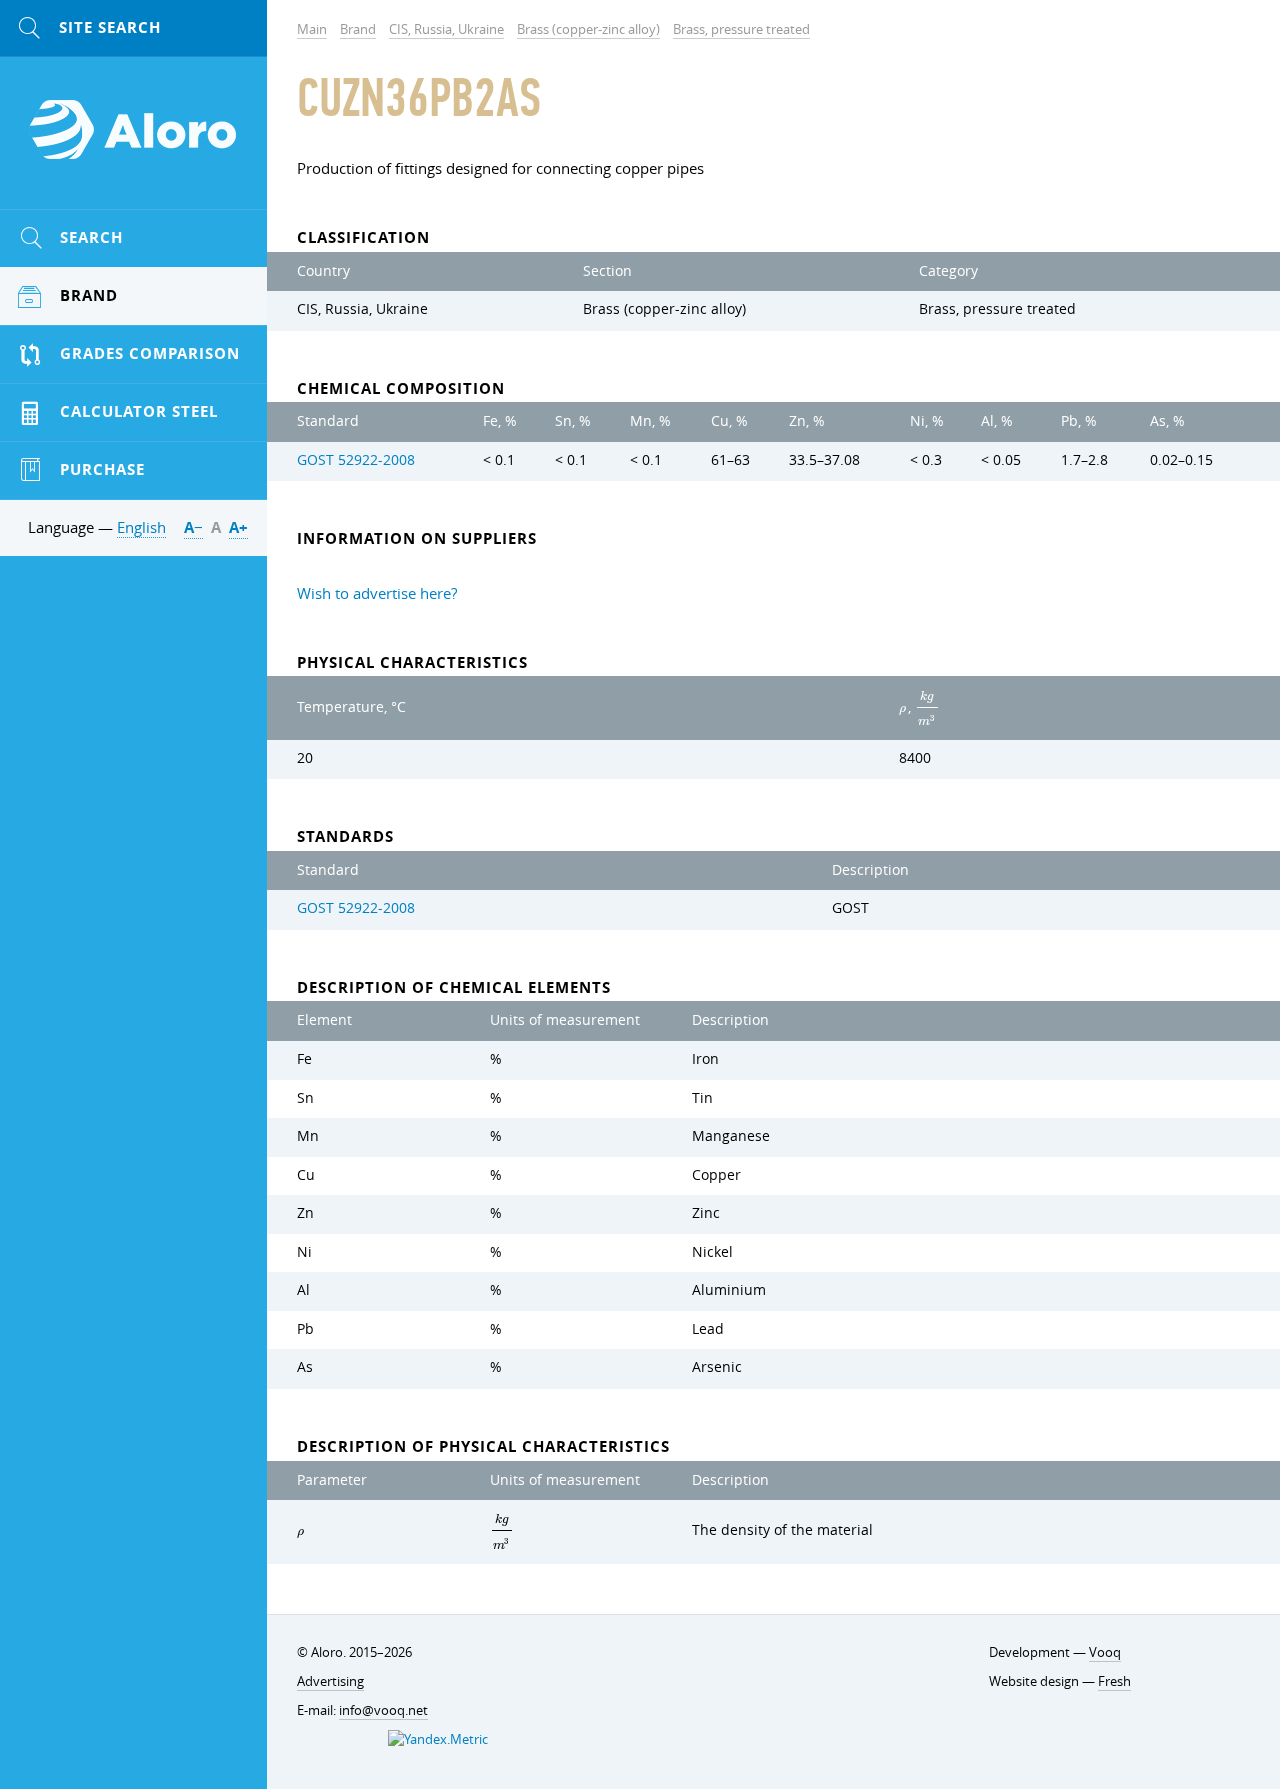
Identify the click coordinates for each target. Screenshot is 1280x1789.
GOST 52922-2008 (356, 460)
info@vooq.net (383, 1710)
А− (193, 527)
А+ (238, 527)
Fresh (1114, 1681)
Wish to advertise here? (377, 593)
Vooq (1105, 1652)
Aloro (134, 141)
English (141, 527)
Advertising (330, 1681)
